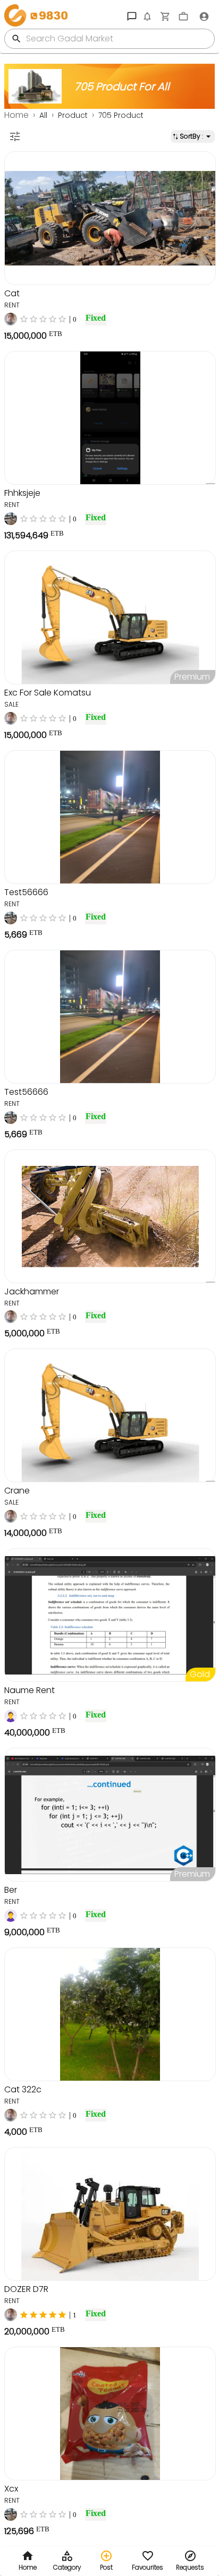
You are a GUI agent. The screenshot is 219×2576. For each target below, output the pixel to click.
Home (16, 115)
